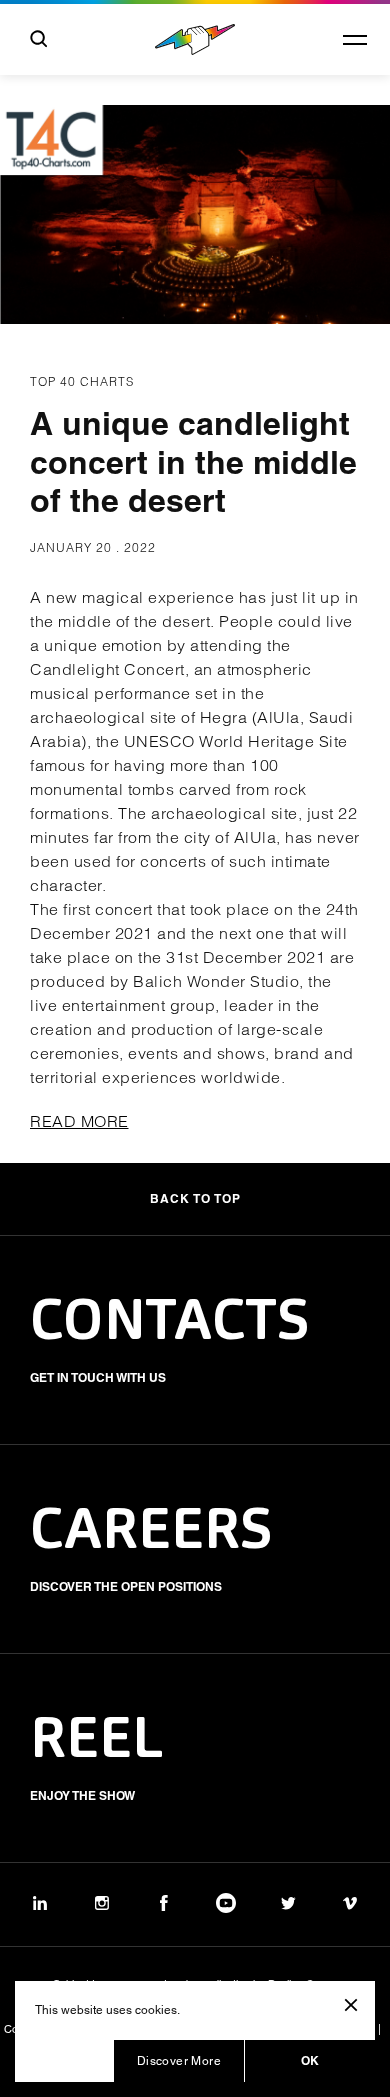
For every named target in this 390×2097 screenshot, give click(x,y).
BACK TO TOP (195, 1198)
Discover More (179, 2061)
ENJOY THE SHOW (82, 1795)
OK (310, 2060)
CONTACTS (170, 1324)
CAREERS (151, 1533)
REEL (97, 1742)
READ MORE (79, 1121)
